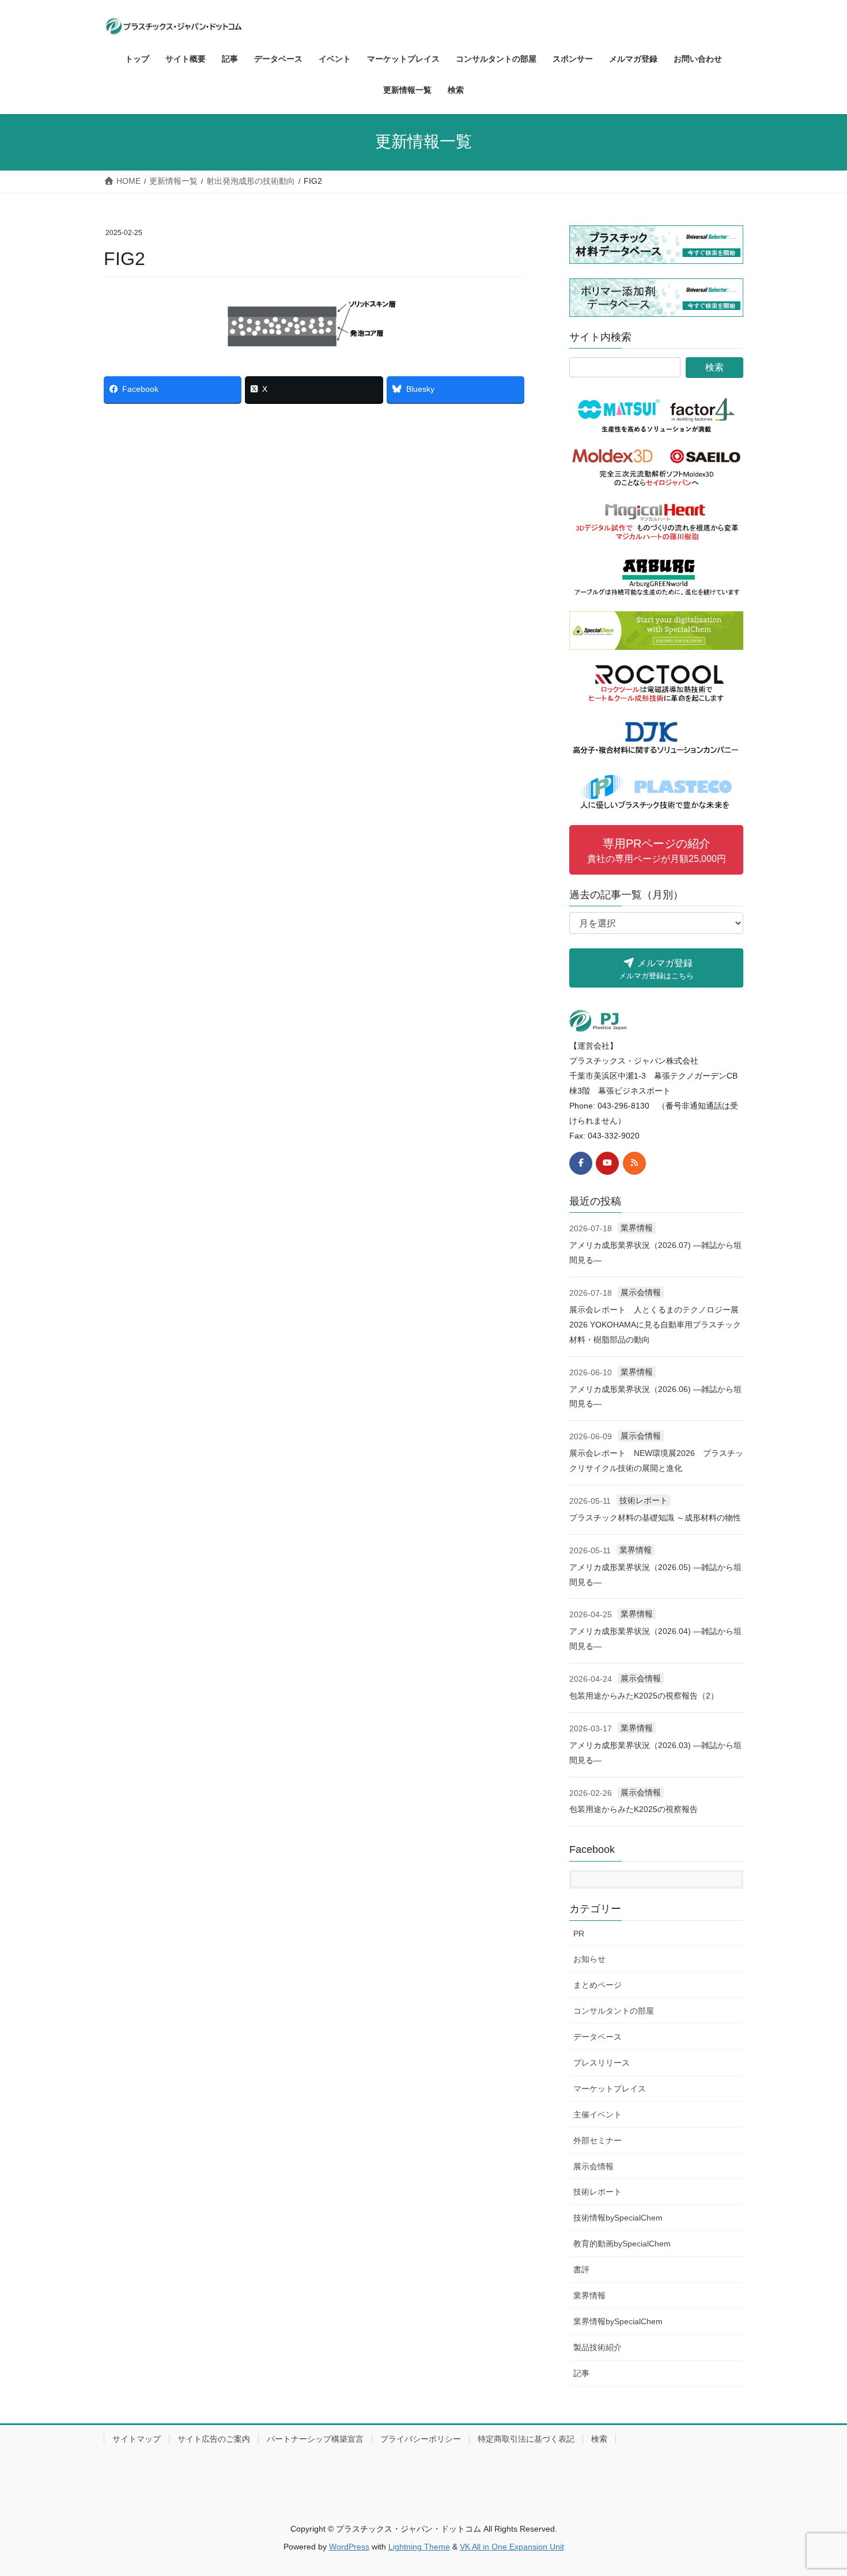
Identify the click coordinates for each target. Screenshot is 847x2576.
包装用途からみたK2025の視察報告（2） (644, 1696)
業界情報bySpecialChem (618, 2321)
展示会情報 (641, 1292)
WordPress (349, 2547)
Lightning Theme (419, 2547)
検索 (599, 2439)
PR (579, 1934)
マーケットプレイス (610, 2089)
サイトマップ (137, 2439)
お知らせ (589, 1959)
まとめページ (598, 1985)
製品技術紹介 (598, 2347)
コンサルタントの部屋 (614, 2011)
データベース (598, 2037)
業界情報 (637, 1228)
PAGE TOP (817, 2489)
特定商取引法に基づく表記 (526, 2439)
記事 (581, 2373)
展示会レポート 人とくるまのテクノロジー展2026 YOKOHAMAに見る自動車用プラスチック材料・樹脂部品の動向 (655, 1325)
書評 (581, 2269)
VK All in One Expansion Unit (512, 2547)
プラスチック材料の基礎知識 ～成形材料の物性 (655, 1518)
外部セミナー (598, 2140)
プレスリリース (602, 2063)
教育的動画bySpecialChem (622, 2244)
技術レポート (644, 1500)
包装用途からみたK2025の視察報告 (634, 1809)
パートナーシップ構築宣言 (315, 2439)
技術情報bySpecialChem (618, 2218)
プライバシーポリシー (421, 2439)
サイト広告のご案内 (214, 2439)
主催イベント (598, 2114)
